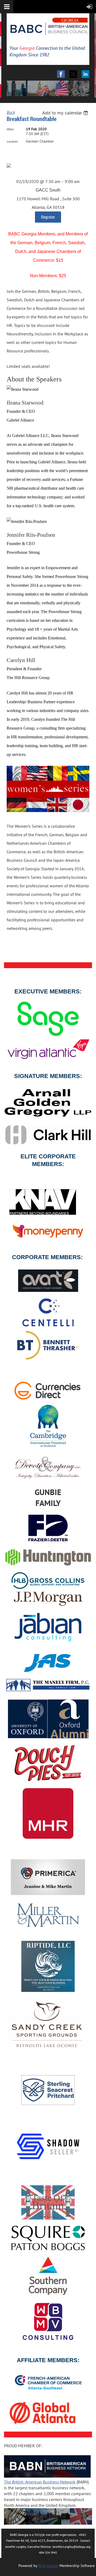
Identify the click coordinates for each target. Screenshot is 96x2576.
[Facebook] (61, 74)
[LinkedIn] (85, 74)
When (10, 129)
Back (11, 112)
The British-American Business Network (40, 2482)
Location (12, 141)
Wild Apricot (48, 2566)
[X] (73, 74)
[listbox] (66, 113)
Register (48, 217)
